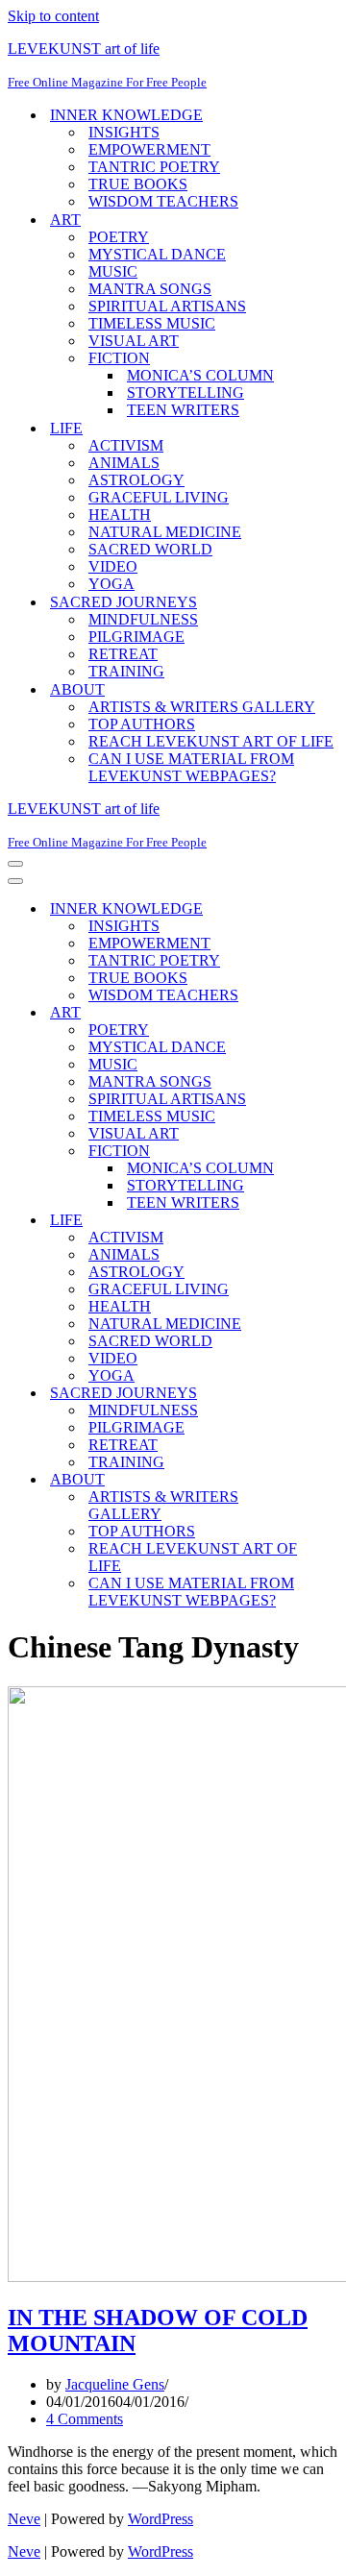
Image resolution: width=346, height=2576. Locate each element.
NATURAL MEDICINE (165, 532)
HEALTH (120, 515)
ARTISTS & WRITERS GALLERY (202, 707)
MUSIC (113, 271)
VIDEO (113, 566)
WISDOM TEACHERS (163, 201)
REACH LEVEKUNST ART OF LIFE (211, 741)
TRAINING (126, 671)
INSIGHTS (124, 132)
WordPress (161, 2519)
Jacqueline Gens (115, 2384)
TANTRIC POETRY (154, 167)
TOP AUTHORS (142, 724)
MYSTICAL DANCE (157, 254)
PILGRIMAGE (136, 637)
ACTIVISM (126, 445)
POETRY (119, 237)
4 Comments (85, 2419)
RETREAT (123, 654)
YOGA (111, 584)
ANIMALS (124, 463)
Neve (24, 2519)
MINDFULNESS (143, 619)
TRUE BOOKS (138, 184)
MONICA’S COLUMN (200, 375)
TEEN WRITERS (183, 410)
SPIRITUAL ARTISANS (167, 306)
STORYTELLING (185, 393)
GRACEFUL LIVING (159, 497)
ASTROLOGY (136, 480)
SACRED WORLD (150, 549)
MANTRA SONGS (150, 289)
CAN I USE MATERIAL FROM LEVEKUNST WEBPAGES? (191, 767)
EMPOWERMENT (149, 149)
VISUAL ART (134, 341)
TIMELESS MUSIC (152, 323)
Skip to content (53, 16)
